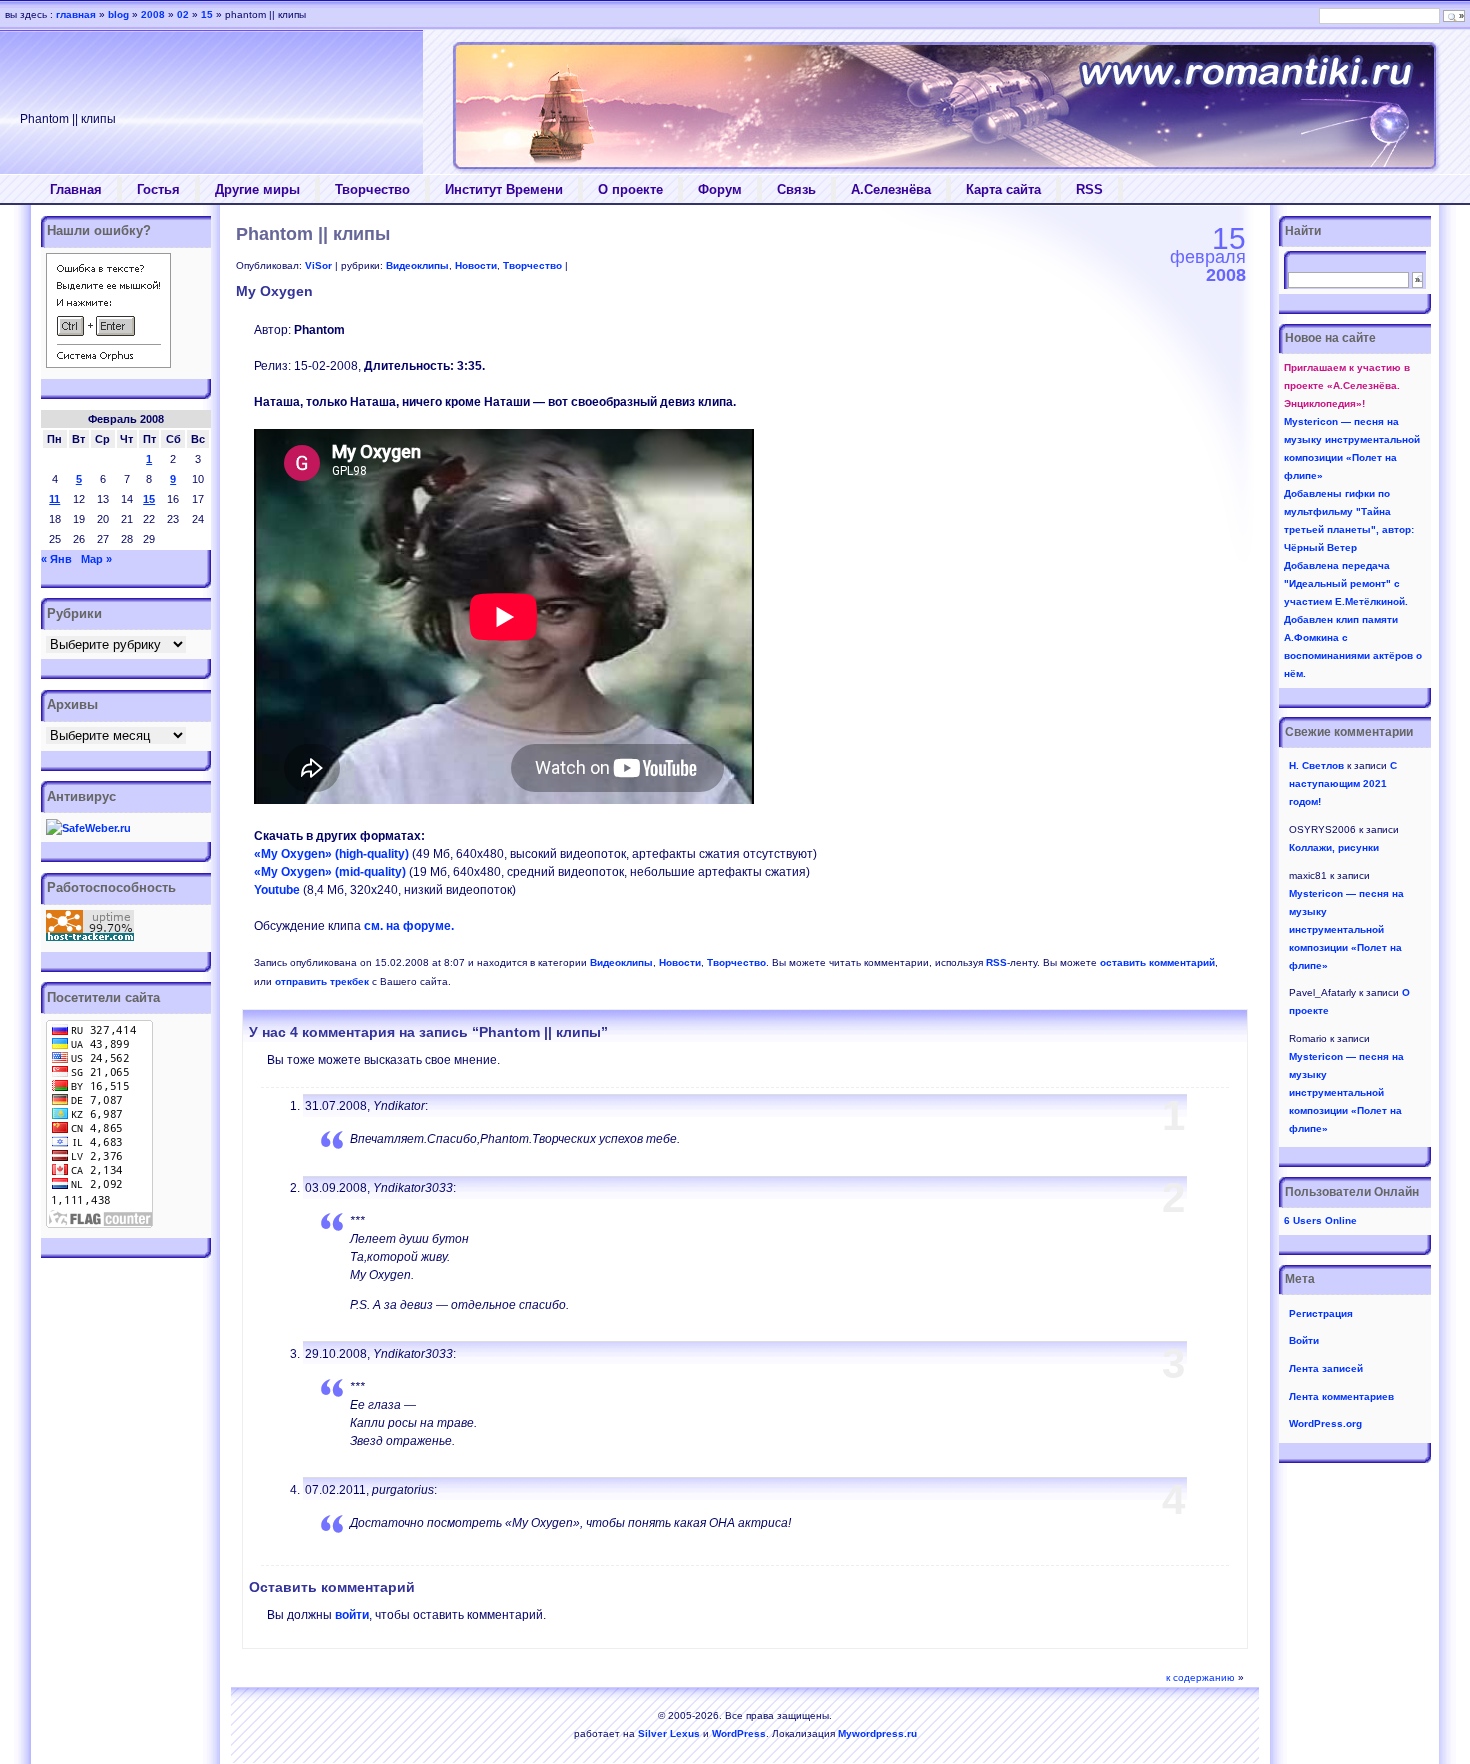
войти (352, 1615)
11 (54, 499)
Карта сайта (1003, 189)
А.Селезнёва (891, 189)
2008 (153, 14)
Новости (476, 265)
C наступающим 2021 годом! (1343, 783)
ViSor (318, 265)
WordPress (739, 1733)
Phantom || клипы (313, 234)
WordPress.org (1325, 1423)
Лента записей (1326, 1368)
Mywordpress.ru (877, 1733)
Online (1320, 1220)
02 (183, 14)
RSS (1089, 189)
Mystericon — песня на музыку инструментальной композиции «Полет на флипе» (1346, 929)
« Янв (56, 559)
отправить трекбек (322, 981)
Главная (76, 189)
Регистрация (1321, 1313)
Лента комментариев (1341, 1396)
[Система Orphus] (108, 364)
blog (118, 14)
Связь (796, 189)
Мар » (96, 559)
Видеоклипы (417, 265)
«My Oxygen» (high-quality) (331, 854)
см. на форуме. (409, 926)
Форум (720, 189)
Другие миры (257, 189)
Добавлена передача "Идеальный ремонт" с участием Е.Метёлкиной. (1346, 583)
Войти (1304, 1340)
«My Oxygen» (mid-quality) (330, 872)
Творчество (372, 189)
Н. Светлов (1316, 765)
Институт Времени (504, 189)
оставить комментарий (1157, 962)
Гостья (158, 189)
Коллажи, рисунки (1334, 847)
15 (149, 499)
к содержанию (1200, 1677)
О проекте (630, 189)
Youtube (277, 890)
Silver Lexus (669, 1733)
